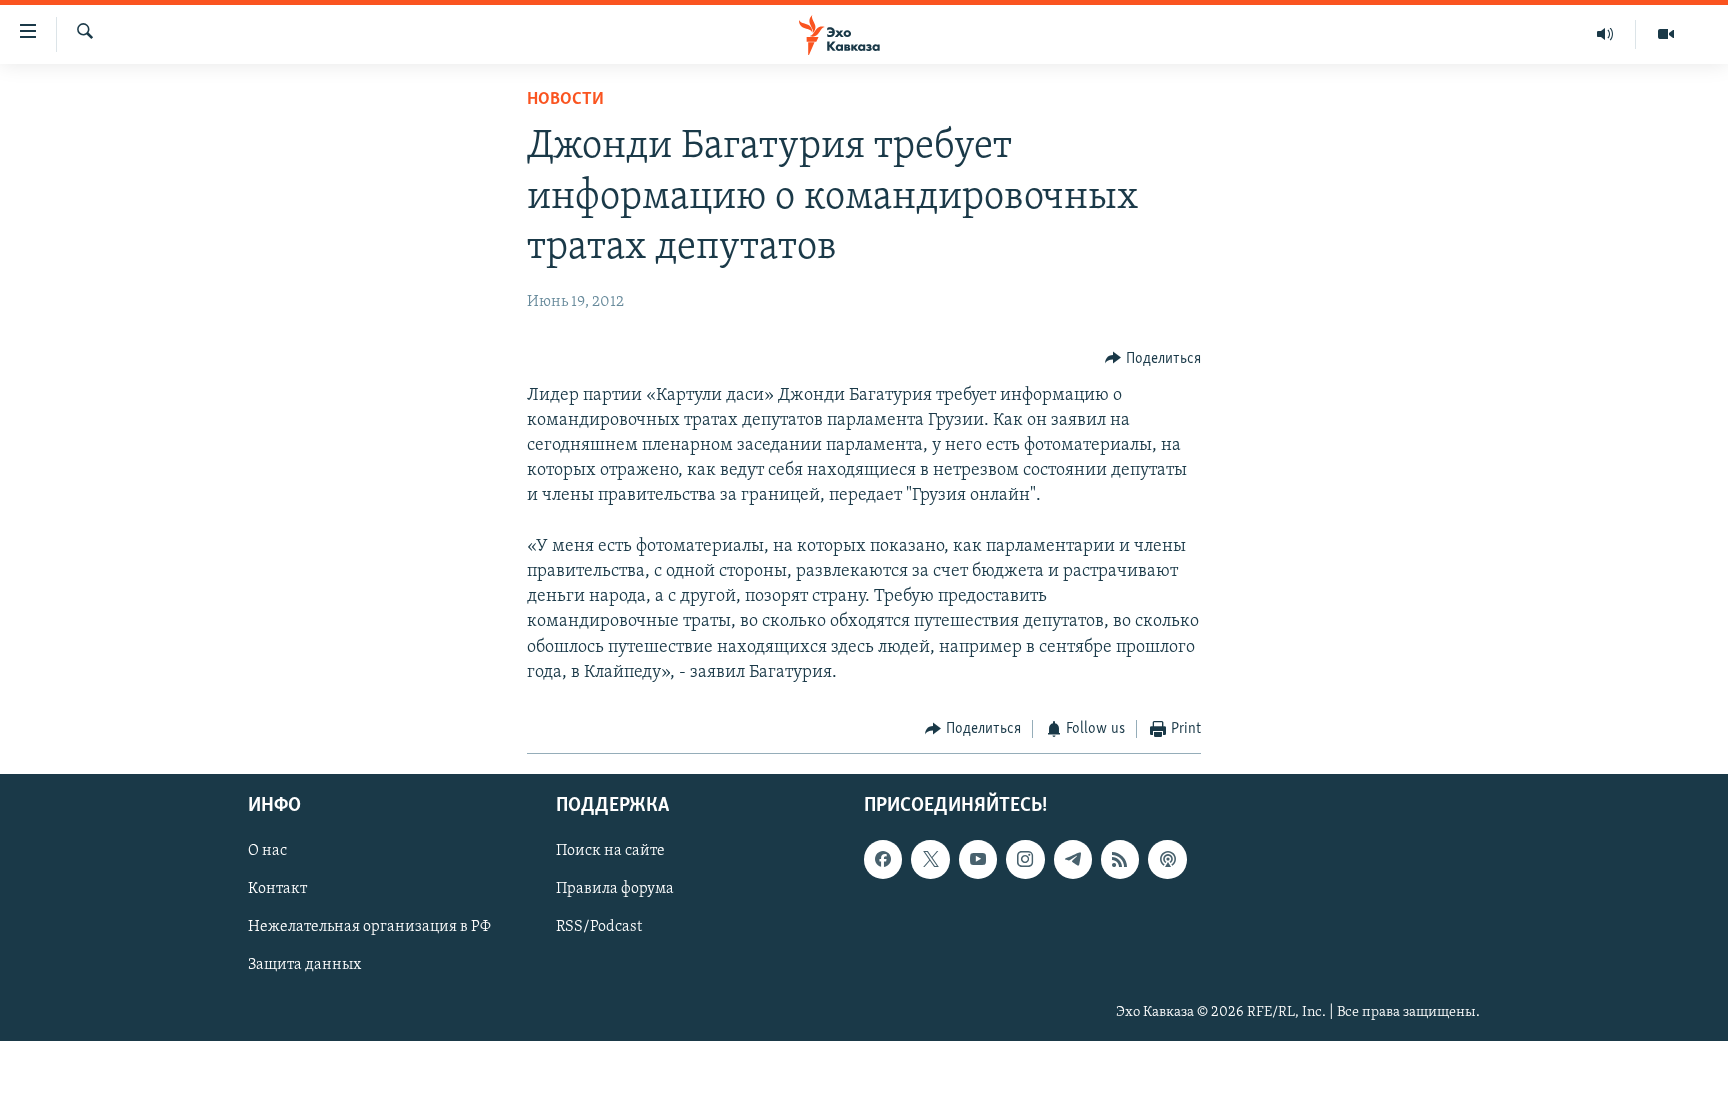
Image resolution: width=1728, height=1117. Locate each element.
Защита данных (304, 966)
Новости (565, 100)
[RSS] (1120, 860)
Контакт (277, 890)
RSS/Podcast (599, 928)
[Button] (1153, 359)
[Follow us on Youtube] (978, 860)
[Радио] (1605, 34)
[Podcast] (1167, 860)
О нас (267, 852)
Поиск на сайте (610, 852)
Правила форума (615, 890)
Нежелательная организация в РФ (369, 928)
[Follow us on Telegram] (1073, 860)
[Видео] (1666, 34)
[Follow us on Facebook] (883, 860)
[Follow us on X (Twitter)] (930, 860)
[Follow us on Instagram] (1025, 860)
